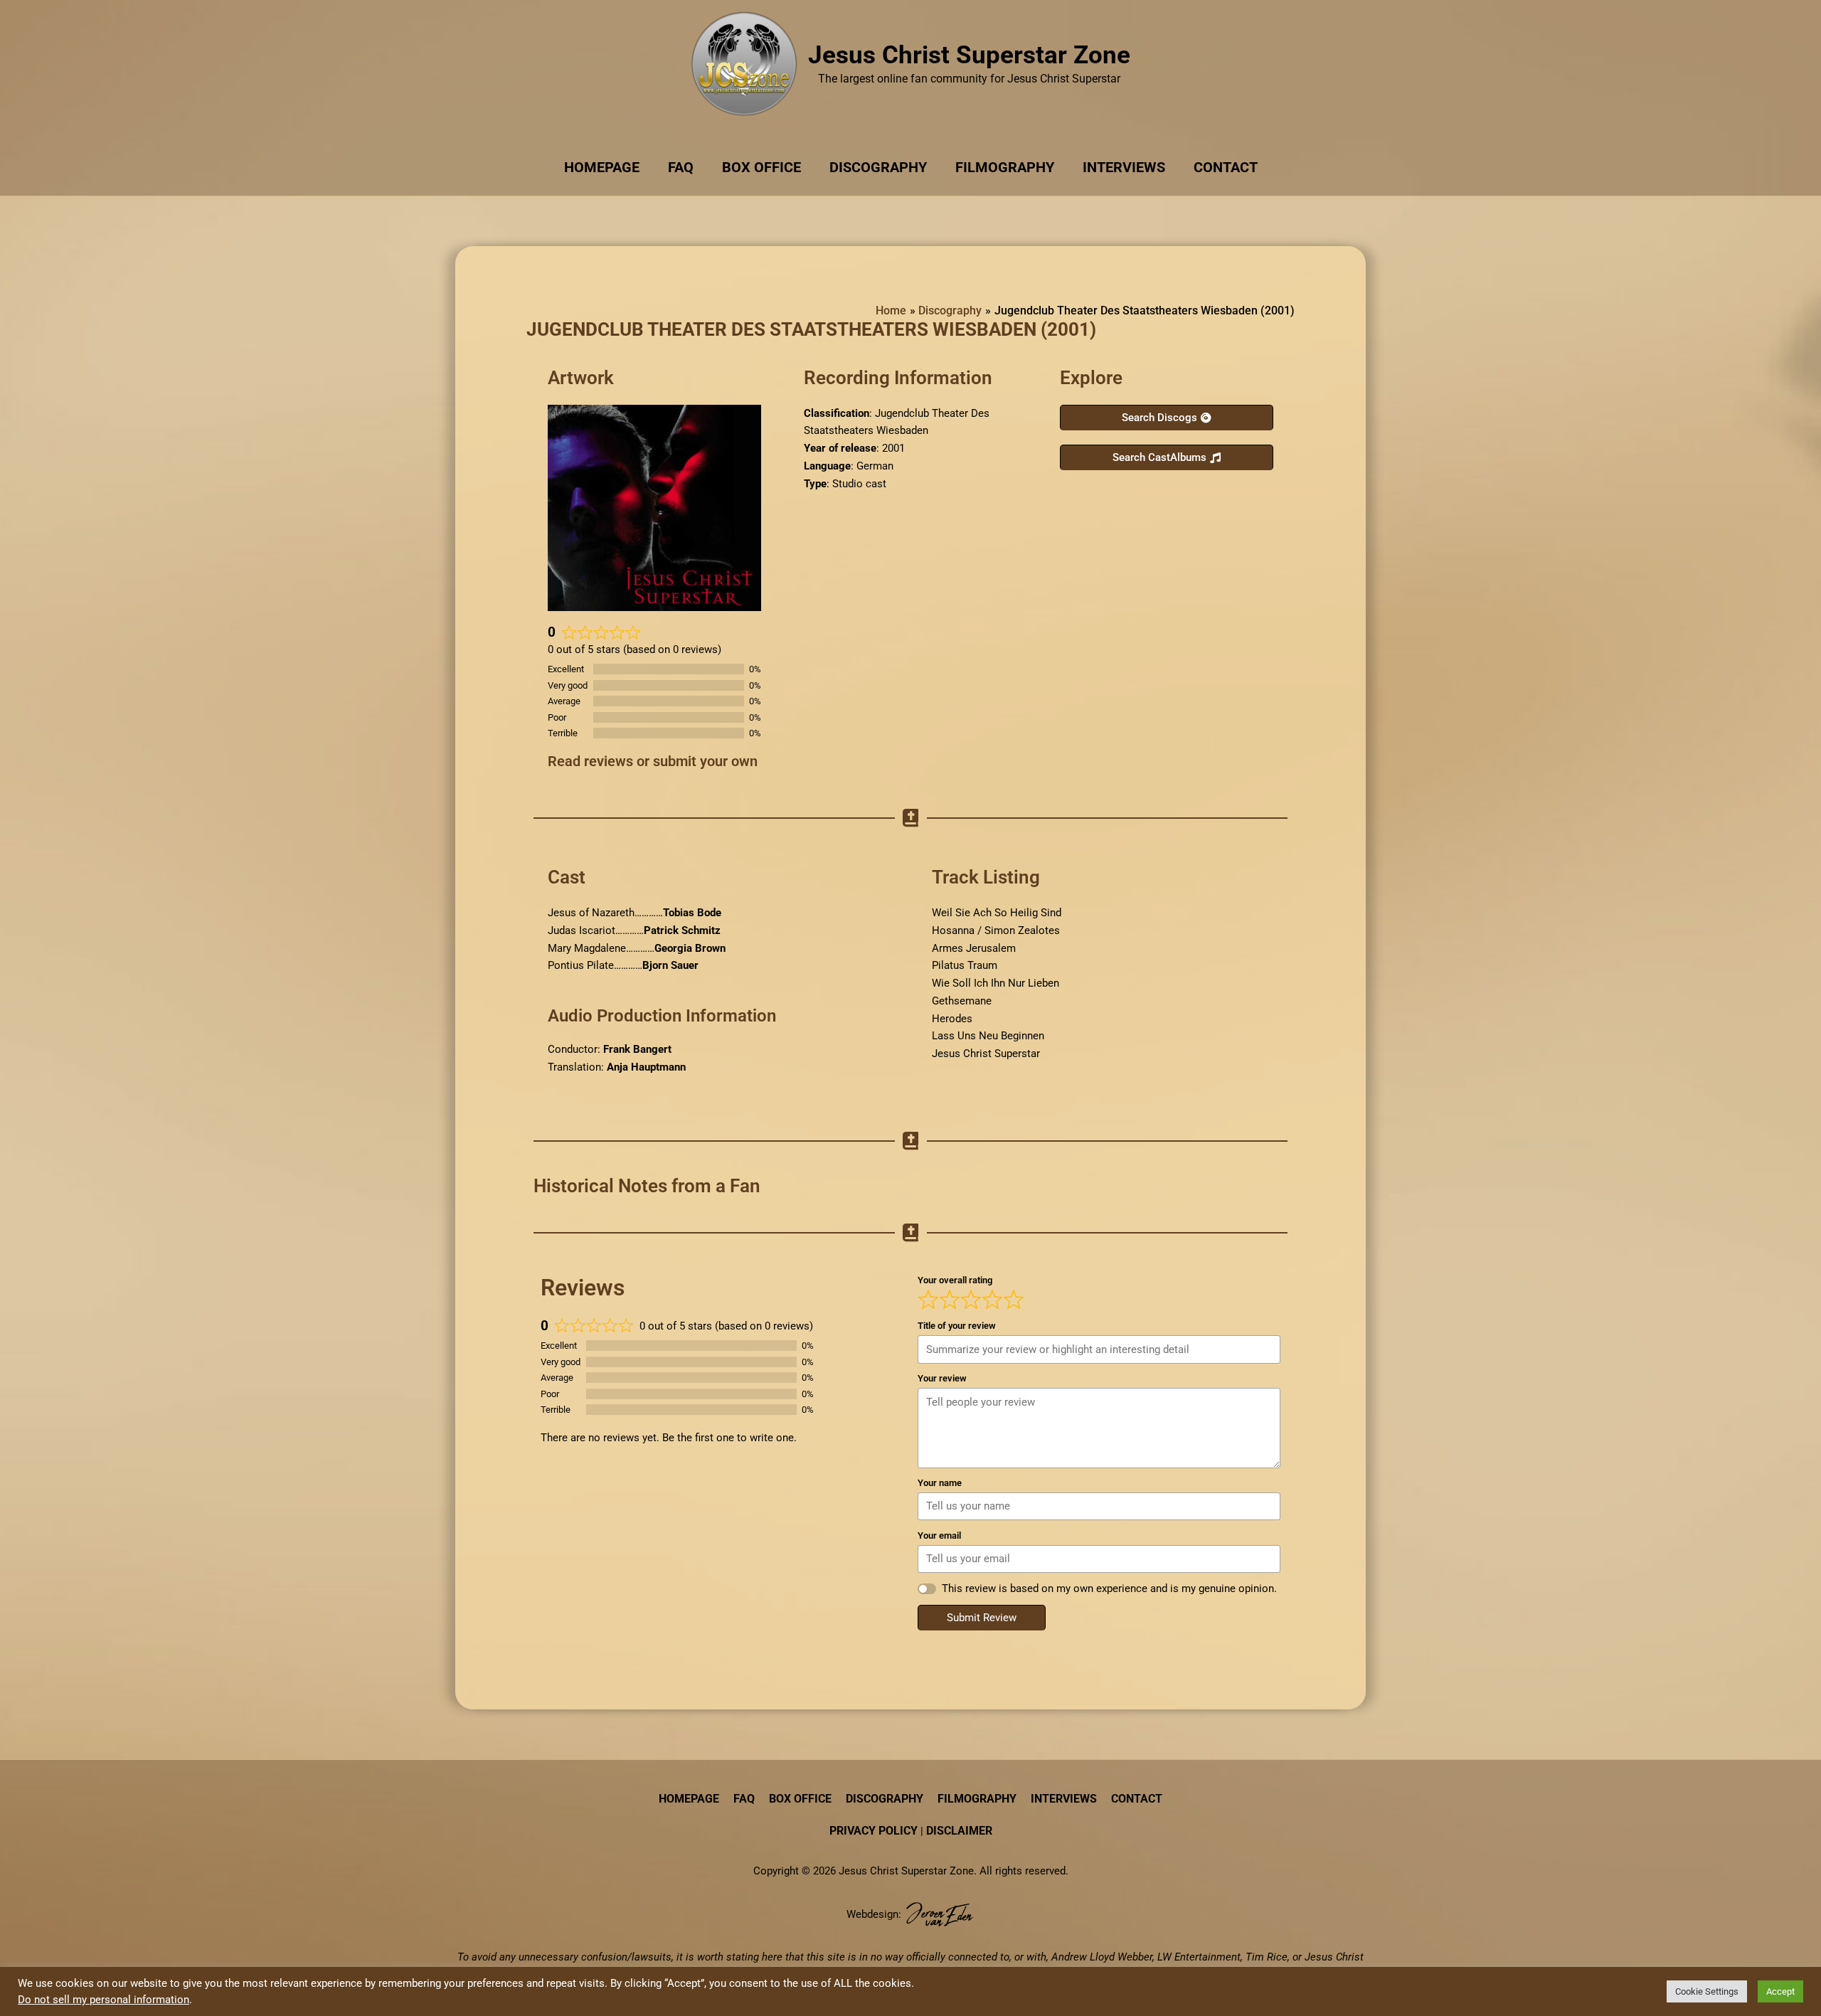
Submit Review (982, 1618)
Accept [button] (1780, 1991)
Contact (1226, 167)
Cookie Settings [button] (1707, 1991)
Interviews (1124, 167)
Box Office (761, 167)
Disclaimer (959, 1831)
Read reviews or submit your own (653, 761)
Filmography (1005, 167)
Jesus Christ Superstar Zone (969, 55)
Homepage (602, 167)
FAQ (681, 167)
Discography (878, 167)
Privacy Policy (874, 1831)
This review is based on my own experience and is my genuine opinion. (1109, 1588)
